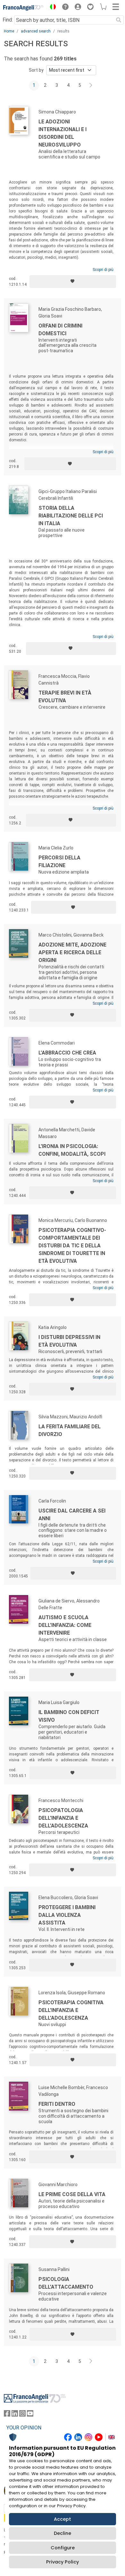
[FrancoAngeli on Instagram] (22, 2415)
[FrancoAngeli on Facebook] (7, 2415)
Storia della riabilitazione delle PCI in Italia (71, 516)
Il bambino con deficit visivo (69, 1716)
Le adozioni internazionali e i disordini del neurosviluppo (63, 133)
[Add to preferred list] (73, 282)
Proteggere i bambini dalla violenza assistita (67, 1915)
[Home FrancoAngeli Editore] (24, 8)
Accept (63, 2519)
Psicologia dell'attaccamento (66, 2283)
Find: (8, 20)
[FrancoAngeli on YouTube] (30, 2415)
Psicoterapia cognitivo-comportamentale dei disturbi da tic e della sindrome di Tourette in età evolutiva (72, 1246)
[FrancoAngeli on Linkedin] (15, 2415)
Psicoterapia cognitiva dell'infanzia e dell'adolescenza (71, 2010)
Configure (63, 2548)
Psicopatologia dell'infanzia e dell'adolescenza (63, 1818)
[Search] (119, 20)
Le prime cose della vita (72, 2194)
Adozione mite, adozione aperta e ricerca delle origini (72, 952)
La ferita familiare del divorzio (70, 1430)
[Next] (91, 85)
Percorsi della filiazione (59, 862)
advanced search (36, 31)
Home (9, 31)
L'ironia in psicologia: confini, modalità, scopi (72, 1150)
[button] (51, 8)
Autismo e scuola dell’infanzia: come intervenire (65, 1625)
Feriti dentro (57, 2104)
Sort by (36, 70)
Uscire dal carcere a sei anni (72, 1515)
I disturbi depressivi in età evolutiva (69, 1341)
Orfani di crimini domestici (60, 330)
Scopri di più (103, 270)
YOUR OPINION (24, 2428)
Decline (63, 2533)
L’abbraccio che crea (67, 1053)
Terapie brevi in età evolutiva (65, 697)
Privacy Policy (63, 2562)
